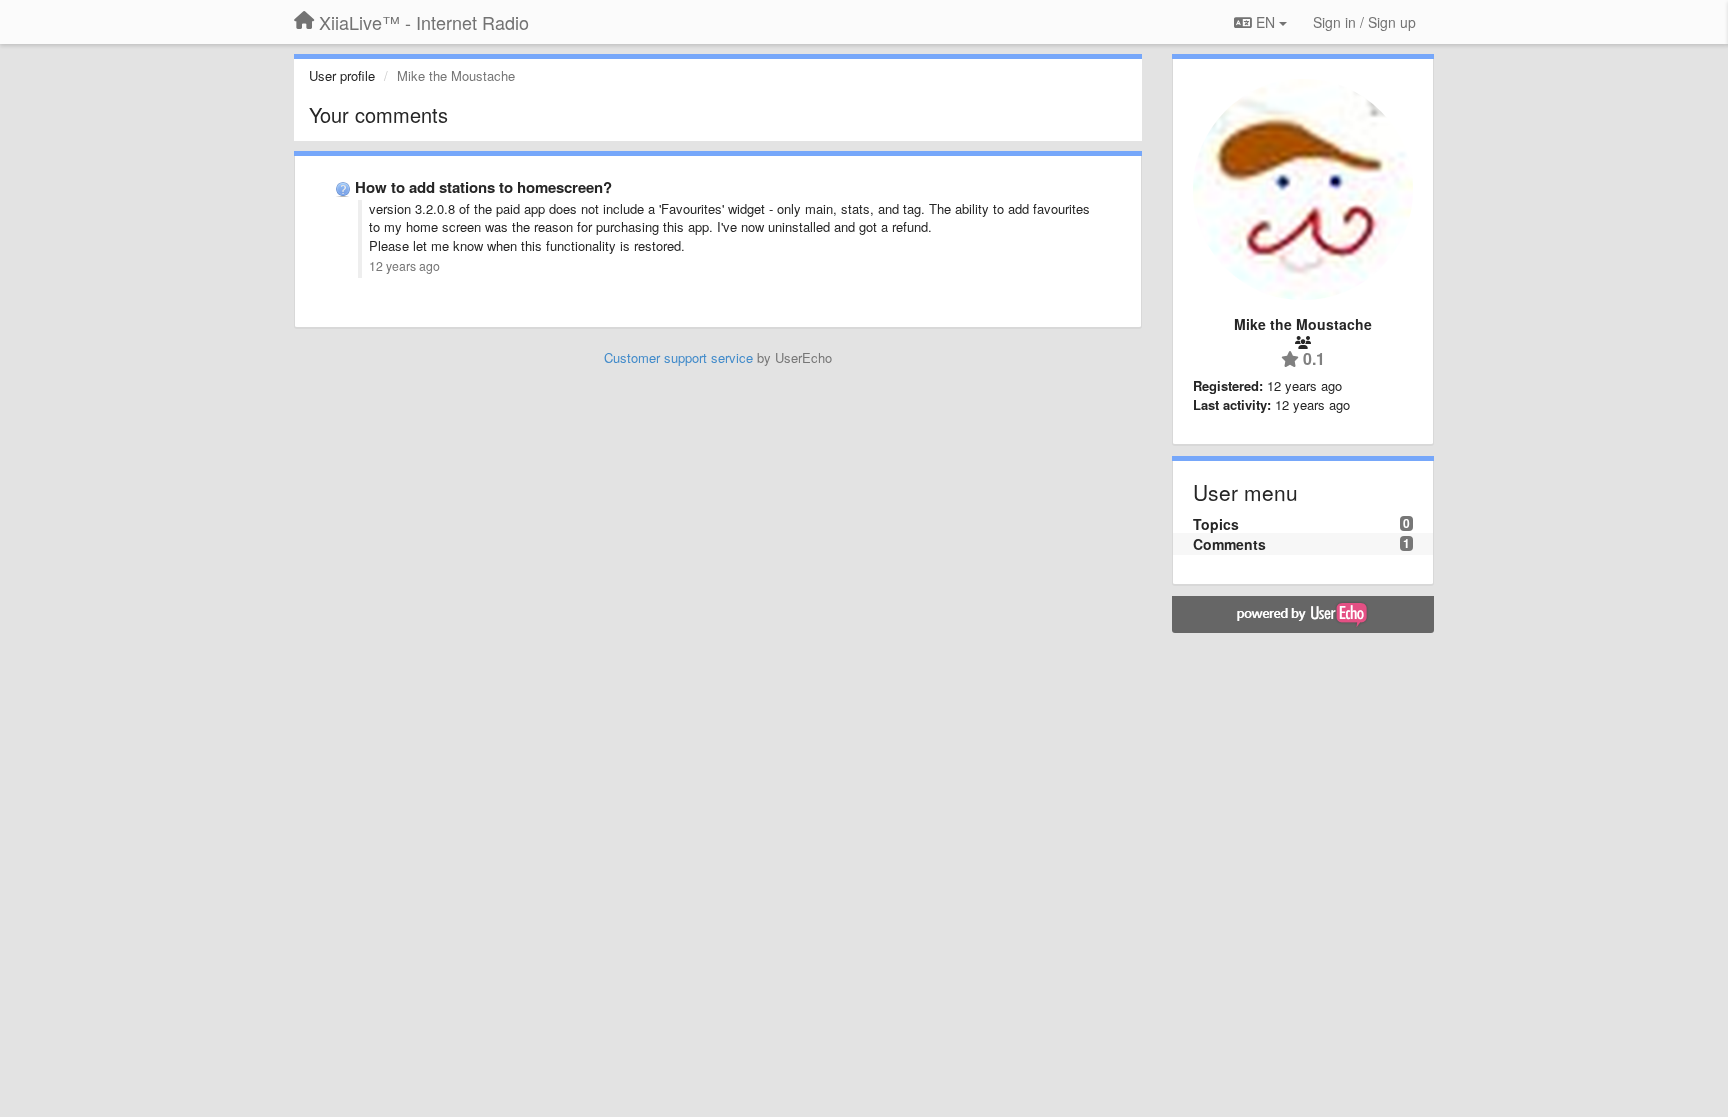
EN (1265, 22)
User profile (342, 75)
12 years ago (404, 266)
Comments (1229, 544)
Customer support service (678, 357)
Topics (1216, 524)
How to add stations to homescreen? (483, 187)
